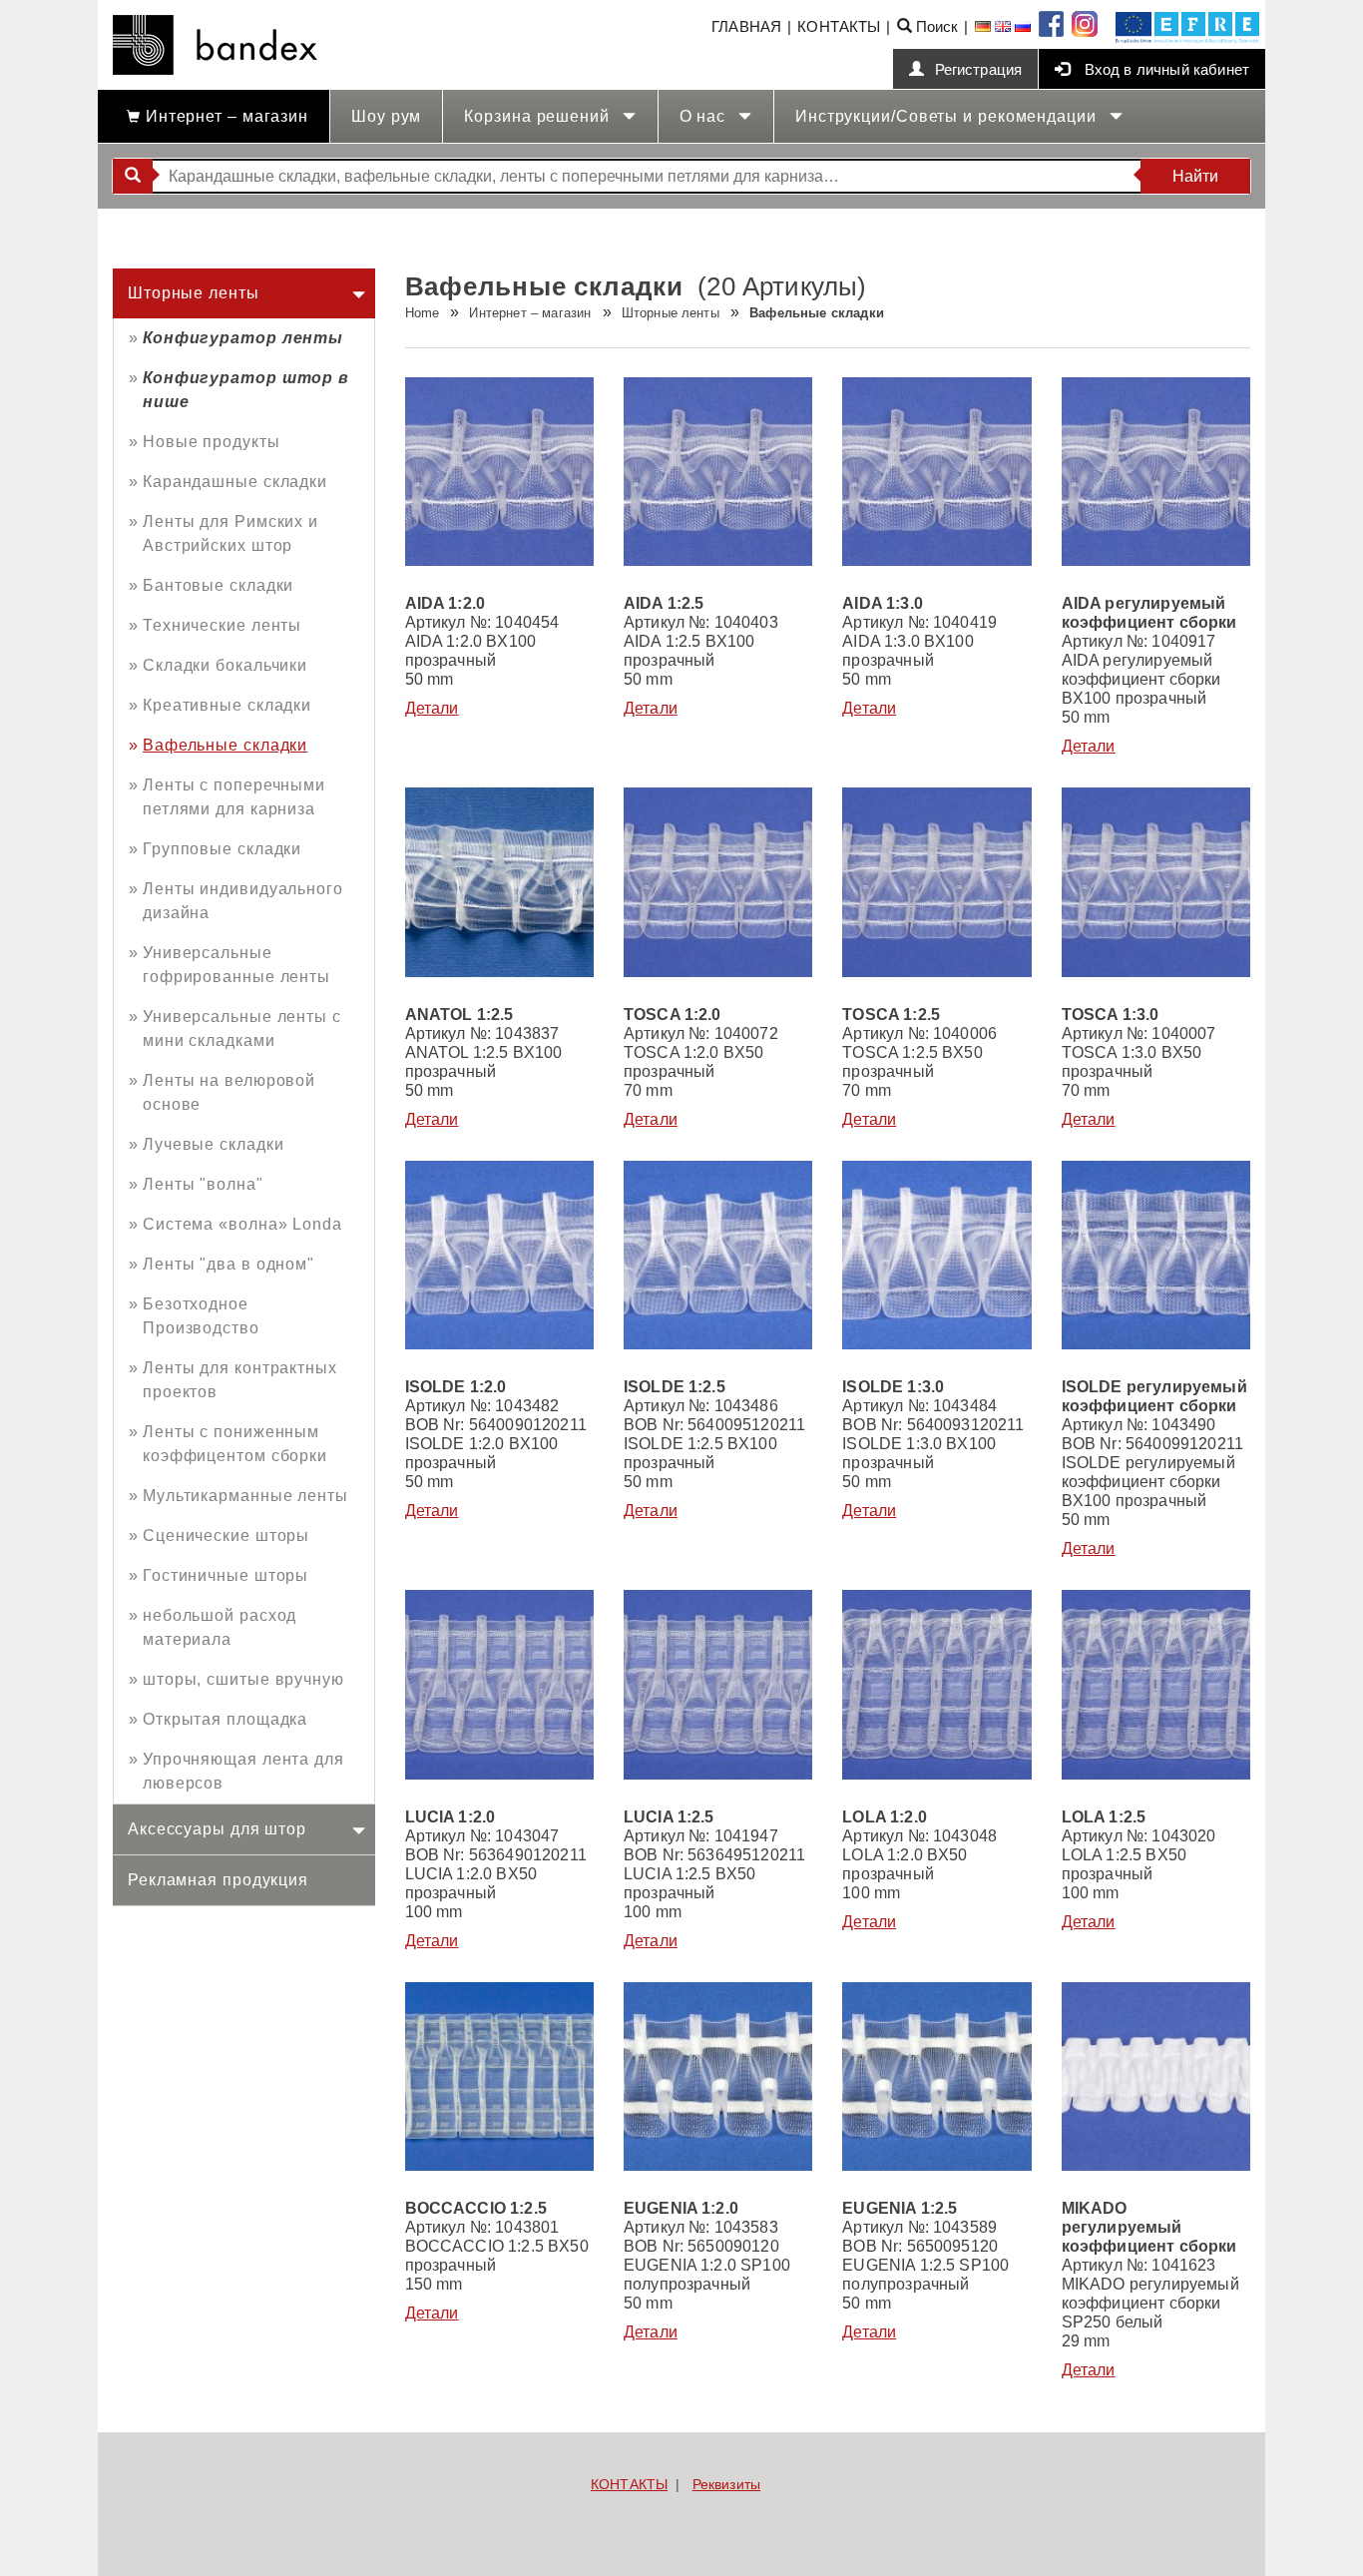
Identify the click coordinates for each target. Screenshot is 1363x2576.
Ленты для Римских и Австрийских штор (230, 533)
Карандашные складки (235, 482)
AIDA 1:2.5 (664, 603)
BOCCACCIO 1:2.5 (476, 2208)
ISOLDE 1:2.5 (675, 1387)
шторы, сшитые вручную (243, 1679)
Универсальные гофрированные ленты (236, 965)
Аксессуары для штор (217, 1829)
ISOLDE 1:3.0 (893, 1387)
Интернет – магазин (225, 116)
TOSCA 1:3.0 (1111, 1015)
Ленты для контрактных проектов (240, 1380)
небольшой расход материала (220, 1627)
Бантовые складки (218, 585)
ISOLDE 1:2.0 (456, 1387)
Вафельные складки (225, 745)
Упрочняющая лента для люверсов (243, 1771)
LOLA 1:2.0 (885, 1817)
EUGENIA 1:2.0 (681, 2208)
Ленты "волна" (203, 1184)
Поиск (935, 26)
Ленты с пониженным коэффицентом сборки (235, 1444)
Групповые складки (222, 849)
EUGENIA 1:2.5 (900, 2208)
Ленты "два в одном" (228, 1264)
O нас (705, 116)
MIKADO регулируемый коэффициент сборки (1149, 2227)
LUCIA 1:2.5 (669, 1817)
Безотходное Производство (201, 1316)
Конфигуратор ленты (243, 338)
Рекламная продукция (218, 1880)
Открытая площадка (225, 1719)
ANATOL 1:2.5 (459, 1015)
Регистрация (979, 69)
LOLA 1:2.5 (1104, 1817)
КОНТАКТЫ (839, 26)
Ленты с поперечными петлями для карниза (234, 797)
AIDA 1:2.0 (446, 603)
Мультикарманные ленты (245, 1496)
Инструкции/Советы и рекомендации (948, 116)
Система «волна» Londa (242, 1224)
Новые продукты (212, 442)
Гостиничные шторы (226, 1575)
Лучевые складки (214, 1144)
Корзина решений (539, 116)
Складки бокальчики (225, 665)
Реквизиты (726, 2484)
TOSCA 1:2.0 (673, 1015)
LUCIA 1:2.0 (451, 1817)
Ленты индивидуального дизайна (243, 901)
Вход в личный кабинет (1164, 69)
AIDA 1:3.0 (883, 603)
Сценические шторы (226, 1536)
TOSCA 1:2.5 (891, 1015)
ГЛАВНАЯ (746, 26)
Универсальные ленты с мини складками (242, 1029)
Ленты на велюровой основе (229, 1092)
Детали (432, 708)
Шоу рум (386, 116)
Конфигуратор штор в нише (246, 390)
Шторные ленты (194, 293)
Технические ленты (222, 625)
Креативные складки (227, 705)
